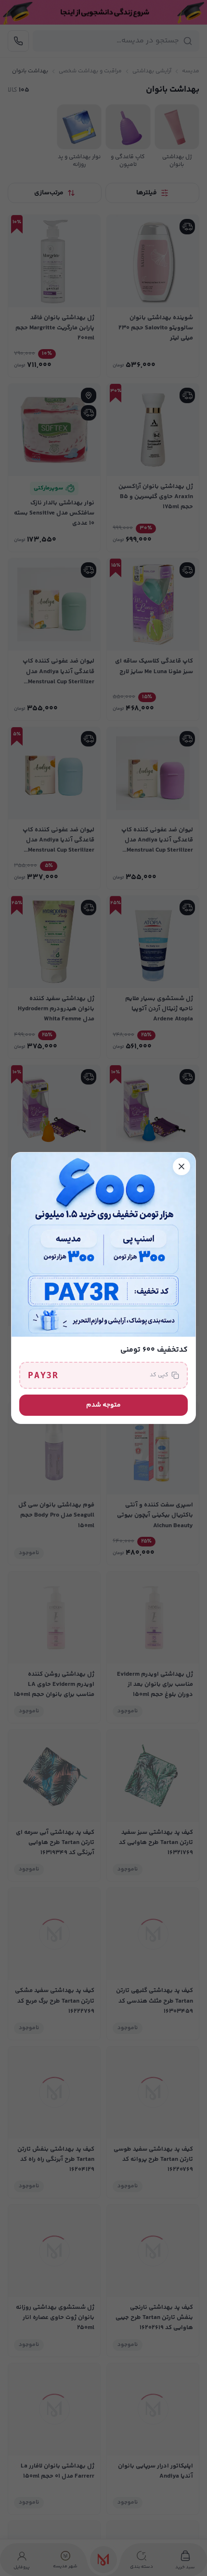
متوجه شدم (103, 1405)
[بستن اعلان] (181, 1166)
